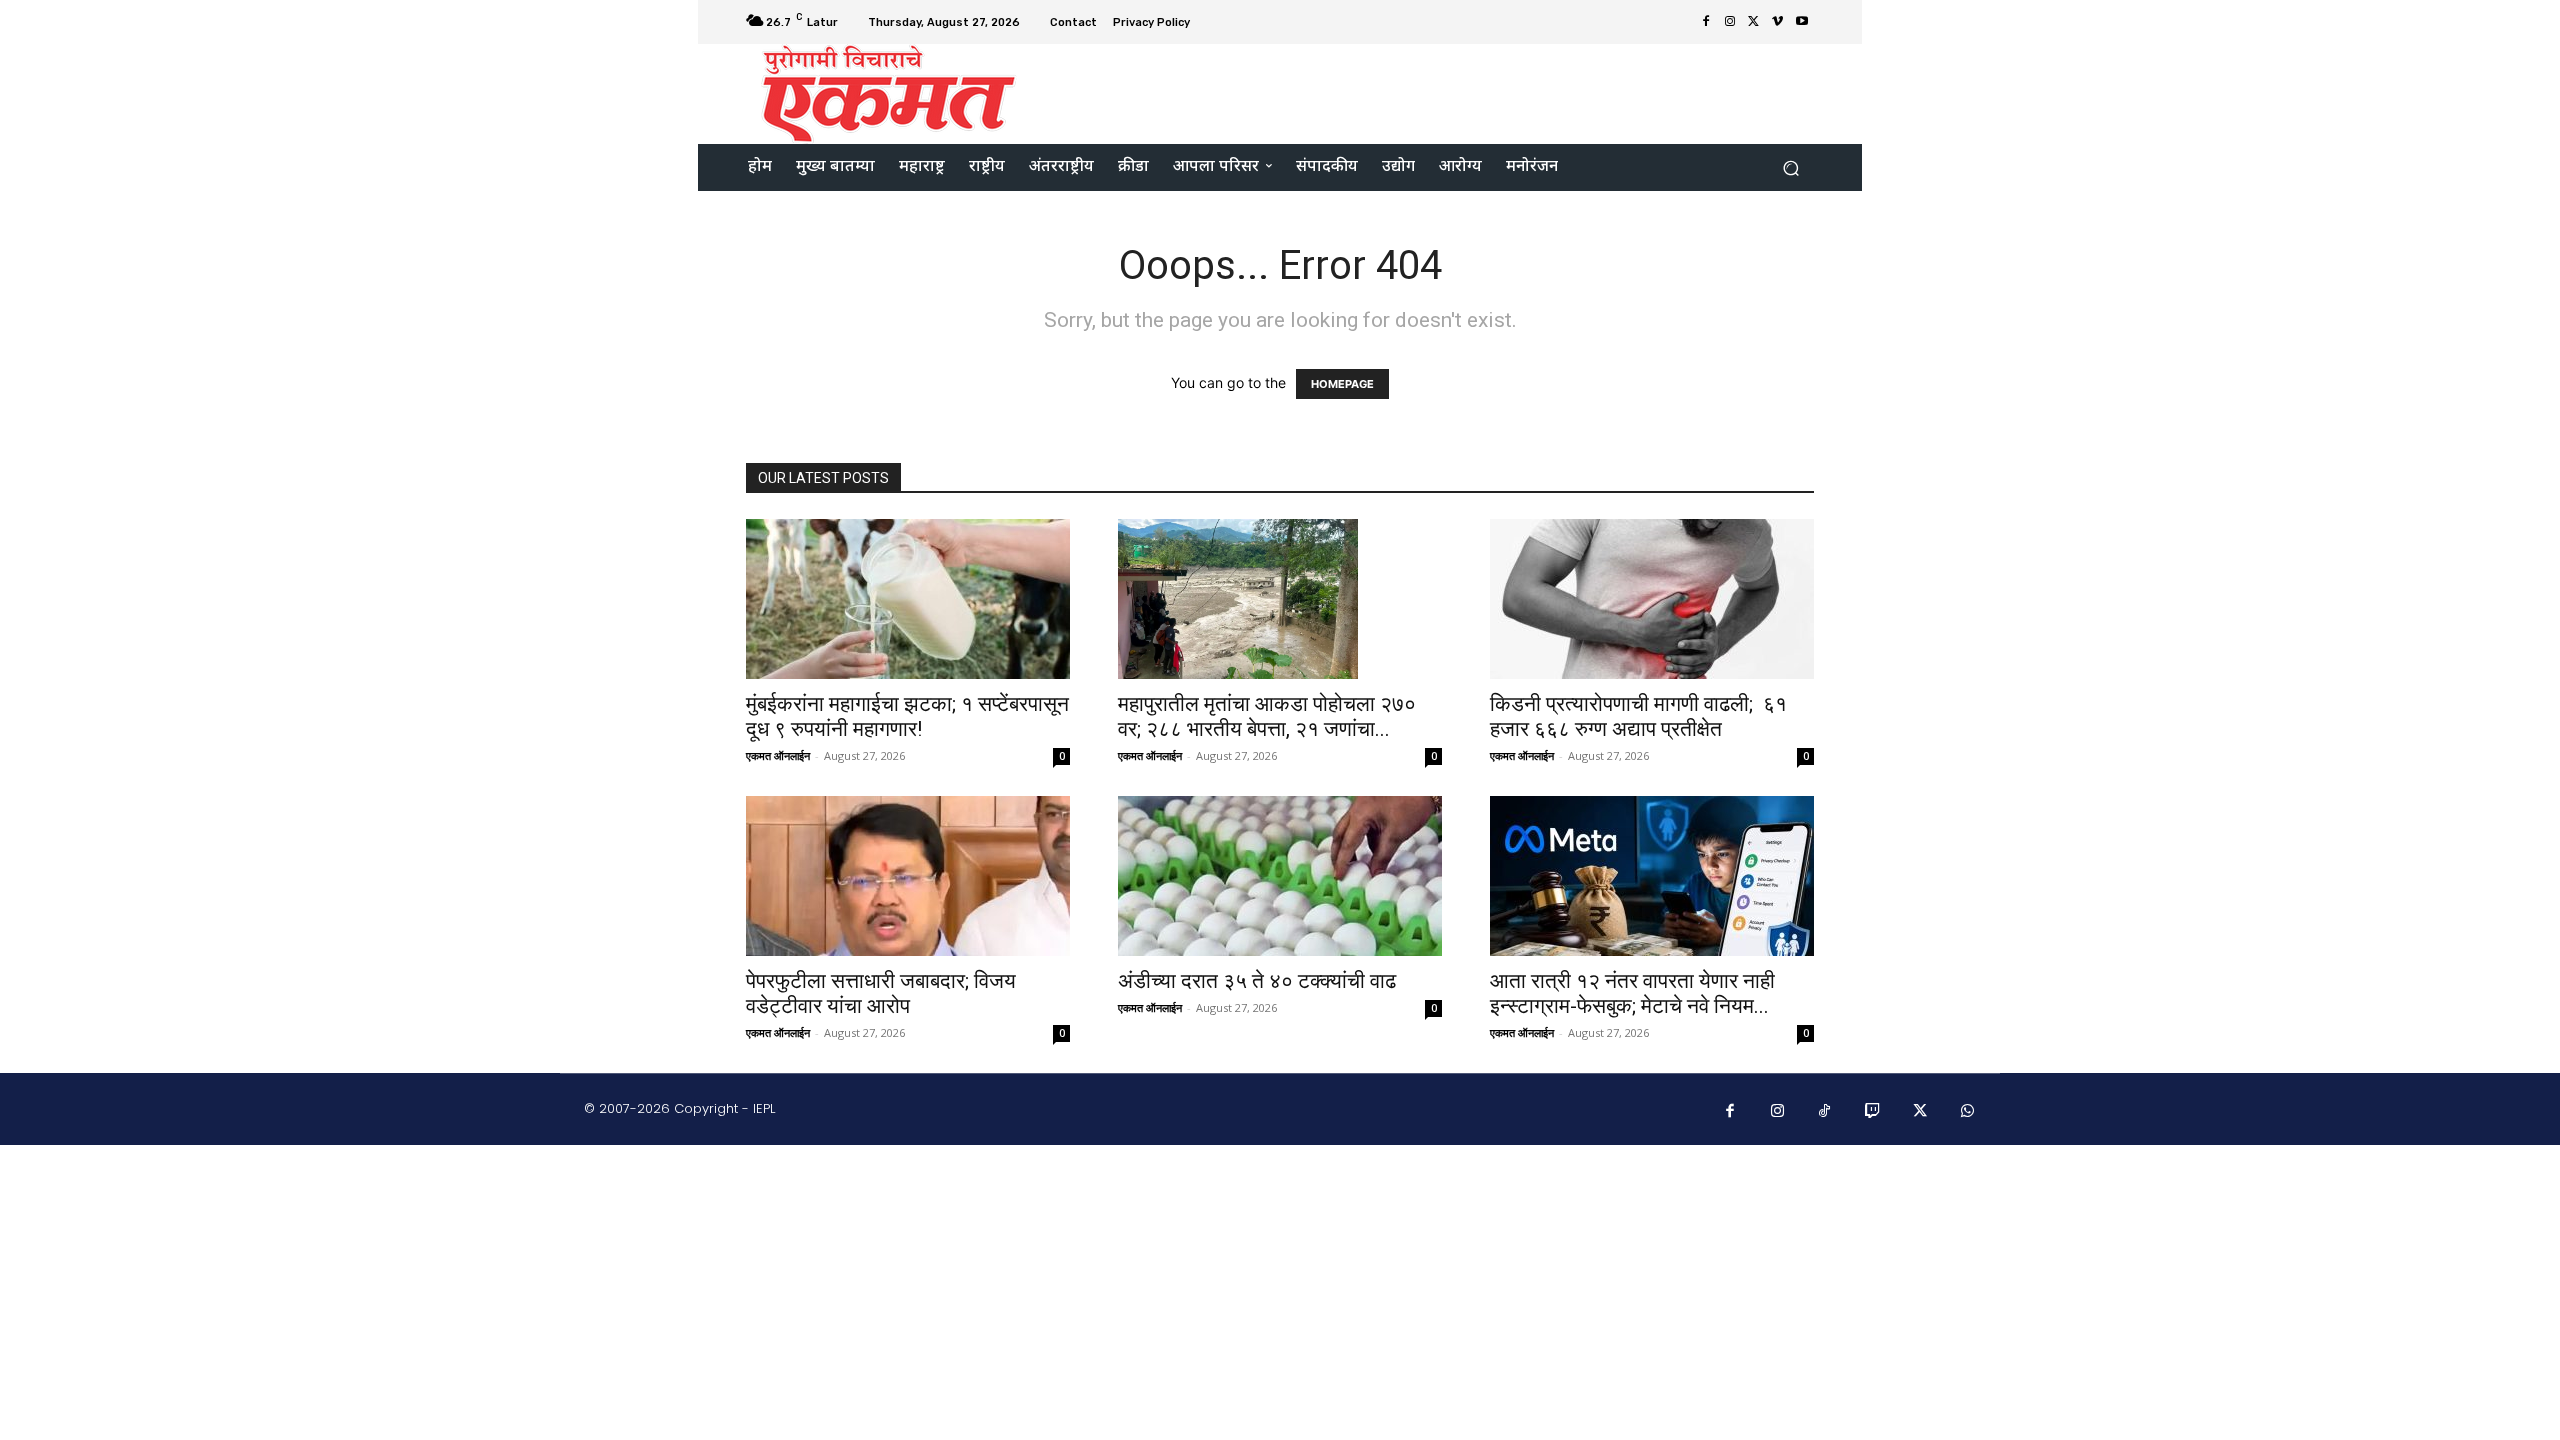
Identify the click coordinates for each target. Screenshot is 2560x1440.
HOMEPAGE (1342, 384)
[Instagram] (1730, 22)
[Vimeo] (1778, 22)
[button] (1790, 167)
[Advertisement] (1447, 92)
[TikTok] (1825, 1112)
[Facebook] (1706, 22)
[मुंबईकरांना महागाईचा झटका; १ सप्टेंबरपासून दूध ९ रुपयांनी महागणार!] (908, 599)
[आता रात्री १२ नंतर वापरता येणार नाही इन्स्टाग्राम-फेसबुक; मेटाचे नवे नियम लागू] (1652, 876)
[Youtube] (1802, 22)
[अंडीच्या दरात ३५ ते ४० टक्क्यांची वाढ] (1280, 876)
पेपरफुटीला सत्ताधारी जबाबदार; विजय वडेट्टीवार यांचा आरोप (881, 993)
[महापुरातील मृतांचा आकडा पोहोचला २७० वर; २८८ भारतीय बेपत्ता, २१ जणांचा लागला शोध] (1280, 599)
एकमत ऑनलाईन (778, 755)
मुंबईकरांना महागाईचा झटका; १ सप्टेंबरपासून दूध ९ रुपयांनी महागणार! (907, 716)
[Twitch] (1873, 1112)
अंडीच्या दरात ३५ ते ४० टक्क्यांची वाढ (1257, 981)
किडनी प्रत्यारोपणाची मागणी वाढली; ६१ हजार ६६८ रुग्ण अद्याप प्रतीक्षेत (1638, 716)
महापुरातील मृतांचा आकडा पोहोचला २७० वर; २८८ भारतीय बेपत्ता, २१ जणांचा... (1267, 716)
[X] (1754, 22)
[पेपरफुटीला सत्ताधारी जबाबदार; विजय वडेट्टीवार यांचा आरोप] (908, 876)
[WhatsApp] (1968, 1112)
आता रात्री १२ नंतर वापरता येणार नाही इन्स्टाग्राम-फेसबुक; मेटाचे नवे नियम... (1632, 993)
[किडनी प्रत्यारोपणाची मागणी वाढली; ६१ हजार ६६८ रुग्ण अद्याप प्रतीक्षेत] (1652, 599)
